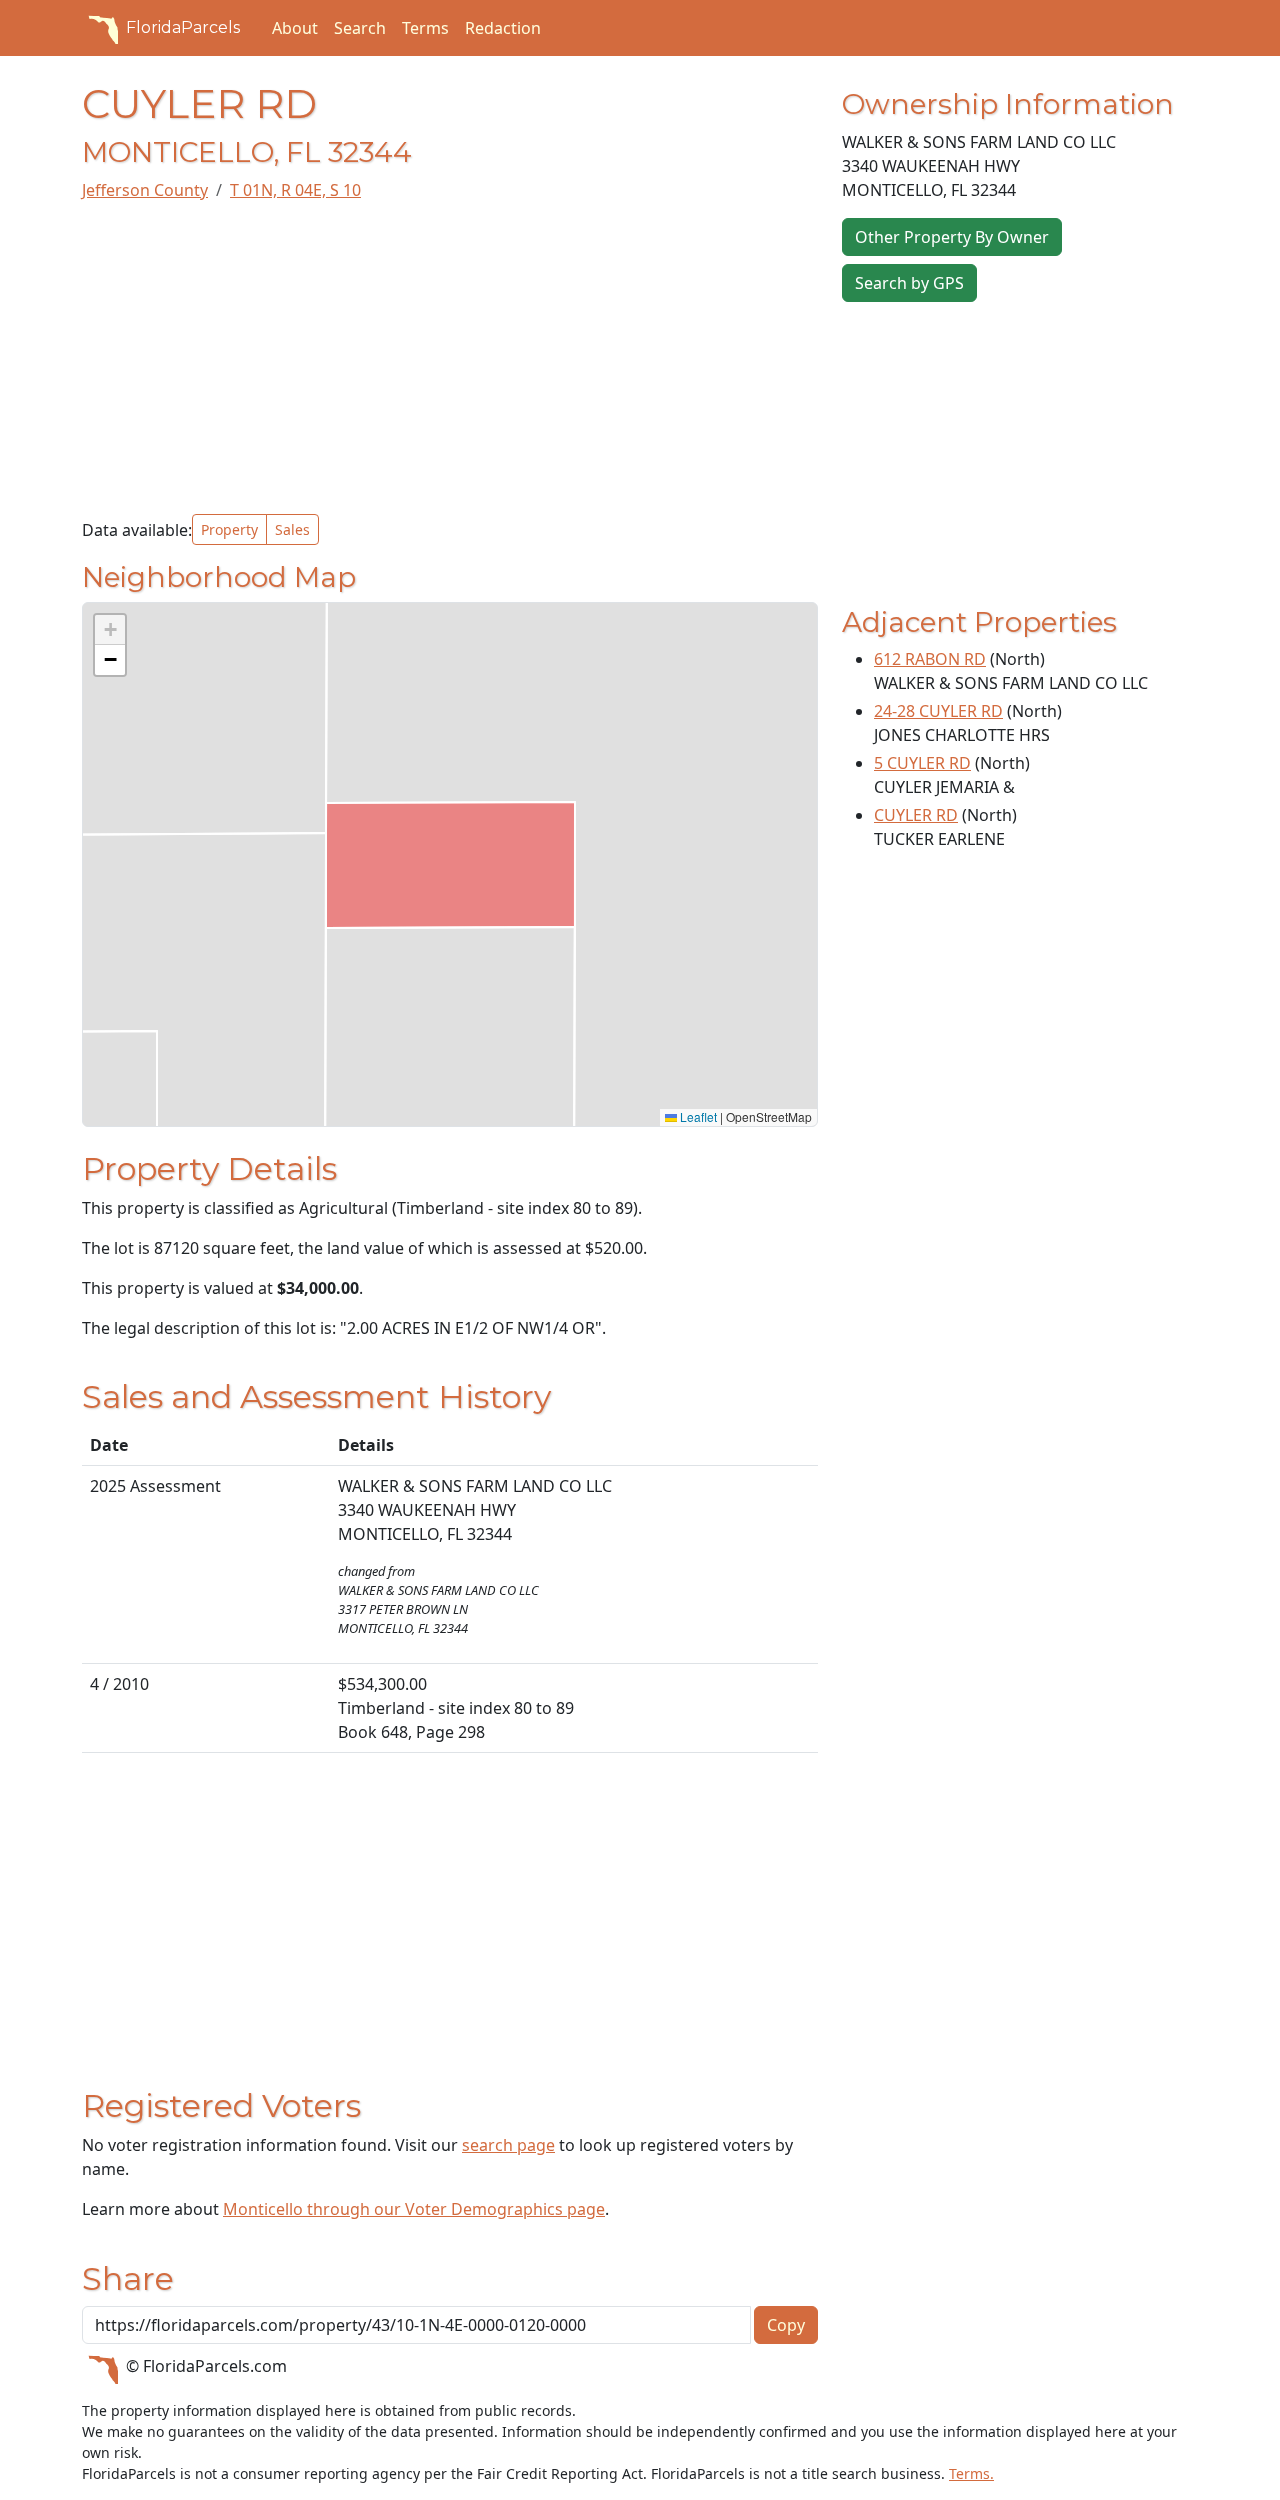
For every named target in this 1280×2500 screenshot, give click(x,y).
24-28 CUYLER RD (938, 711)
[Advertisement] (450, 358)
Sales (292, 529)
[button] (110, 630)
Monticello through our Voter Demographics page (414, 2209)
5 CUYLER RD (922, 763)
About (295, 28)
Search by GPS (909, 283)
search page (508, 2145)
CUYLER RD (916, 815)
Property (229, 529)
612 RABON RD (930, 659)
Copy (786, 2325)
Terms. (971, 2473)
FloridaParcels (183, 27)
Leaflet (697, 1116)
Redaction (503, 28)
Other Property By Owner (952, 237)
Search (360, 28)
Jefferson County (145, 190)
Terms (425, 28)
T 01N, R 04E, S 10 (295, 190)
